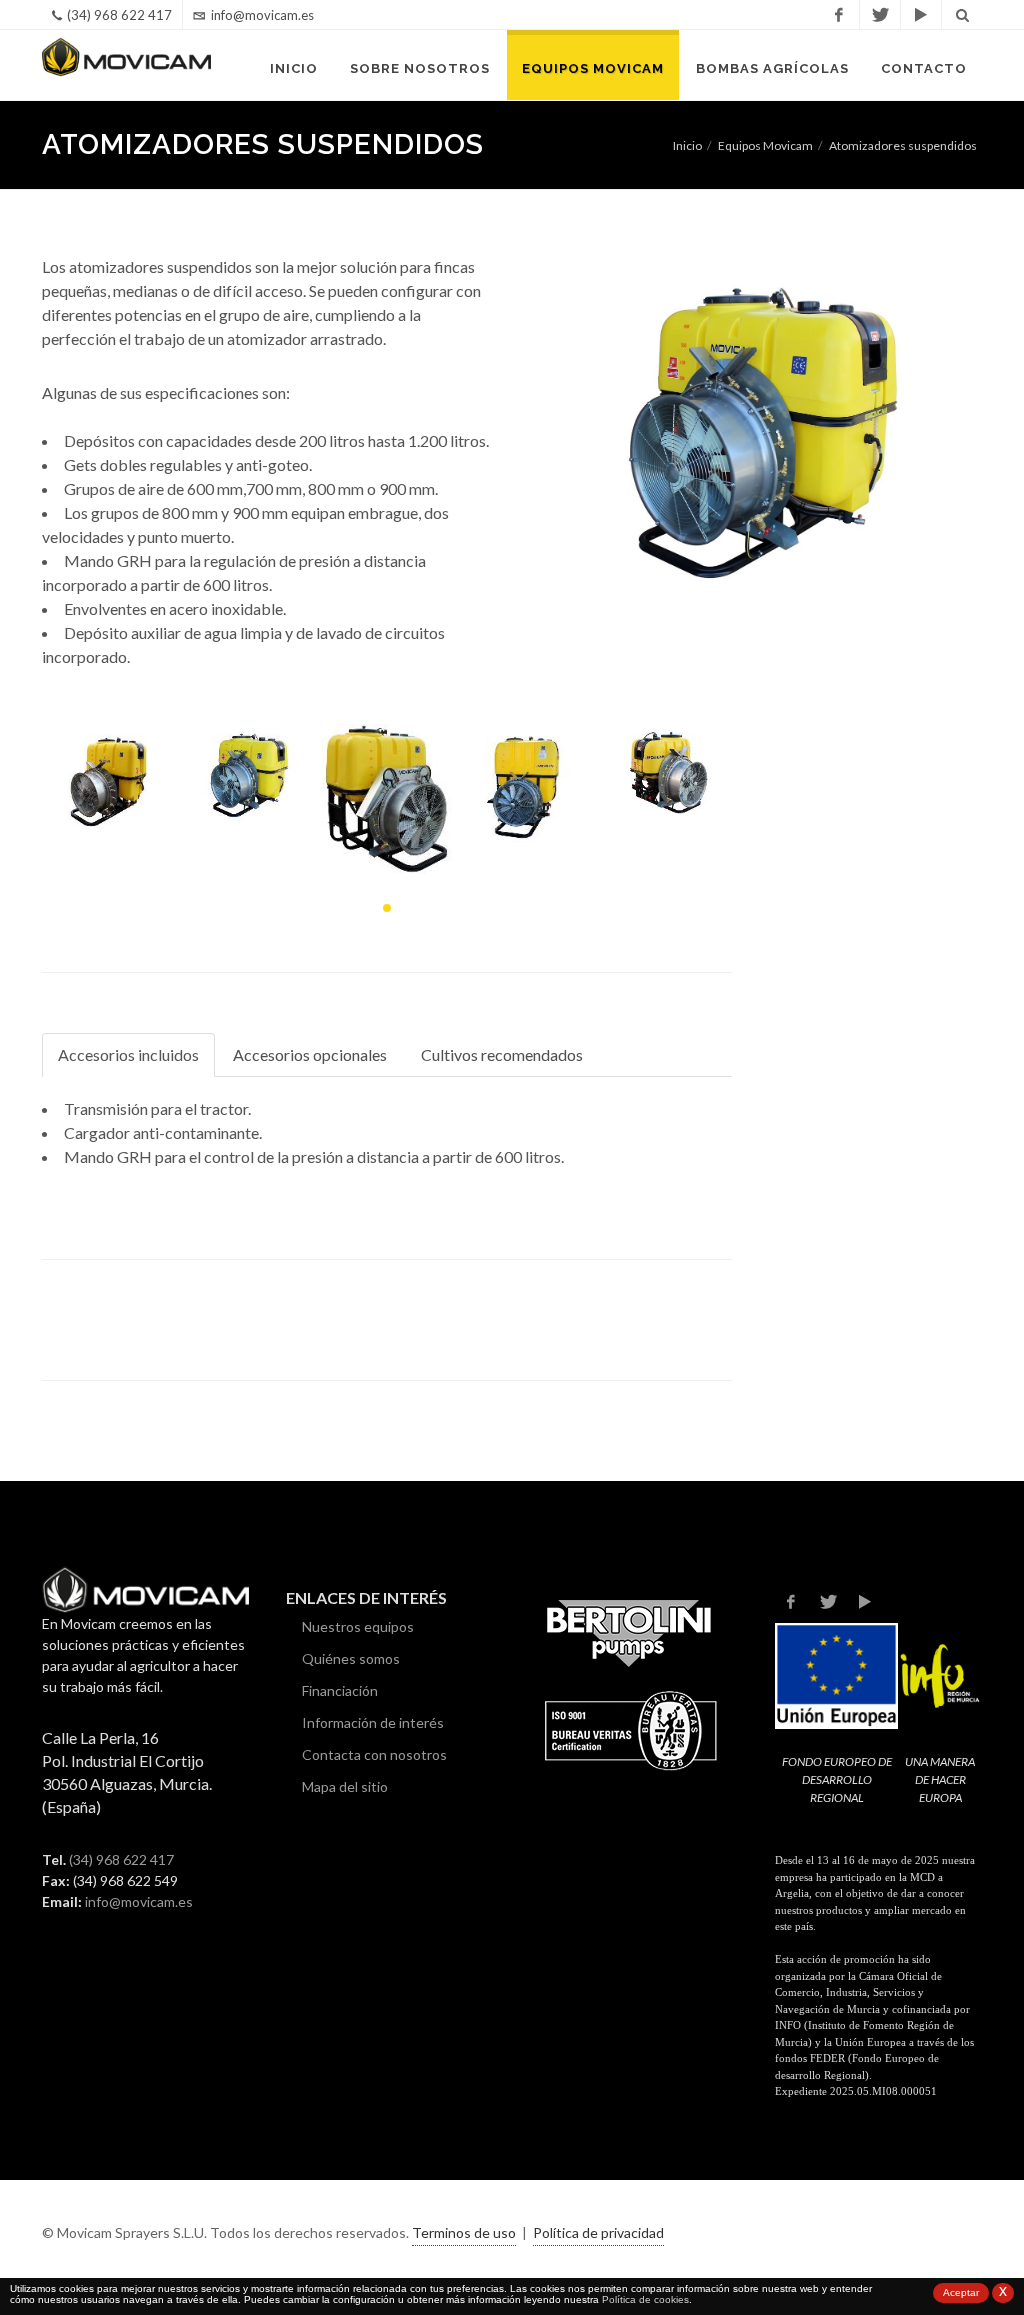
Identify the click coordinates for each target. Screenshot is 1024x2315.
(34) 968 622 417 (119, 15)
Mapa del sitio (345, 1786)
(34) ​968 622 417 (121, 1859)
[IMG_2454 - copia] (247, 775)
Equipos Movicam (593, 68)
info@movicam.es (262, 15)
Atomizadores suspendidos (903, 145)
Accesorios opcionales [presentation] (310, 1054)
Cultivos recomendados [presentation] (502, 1054)
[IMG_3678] (667, 771)
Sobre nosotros (420, 68)
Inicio (294, 68)
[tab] (129, 1055)
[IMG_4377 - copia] (107, 777)
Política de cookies (645, 2299)
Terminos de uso (464, 2232)
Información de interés (373, 1722)
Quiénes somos (351, 1658)
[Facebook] (839, 15)
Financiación (340, 1690)
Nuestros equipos (358, 1626)
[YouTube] (921, 15)
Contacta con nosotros (374, 1754)
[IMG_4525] (527, 783)
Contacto (924, 68)
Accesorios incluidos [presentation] (128, 1054)
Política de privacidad (598, 2232)
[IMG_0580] (387, 799)
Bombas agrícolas (772, 68)
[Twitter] (880, 15)
